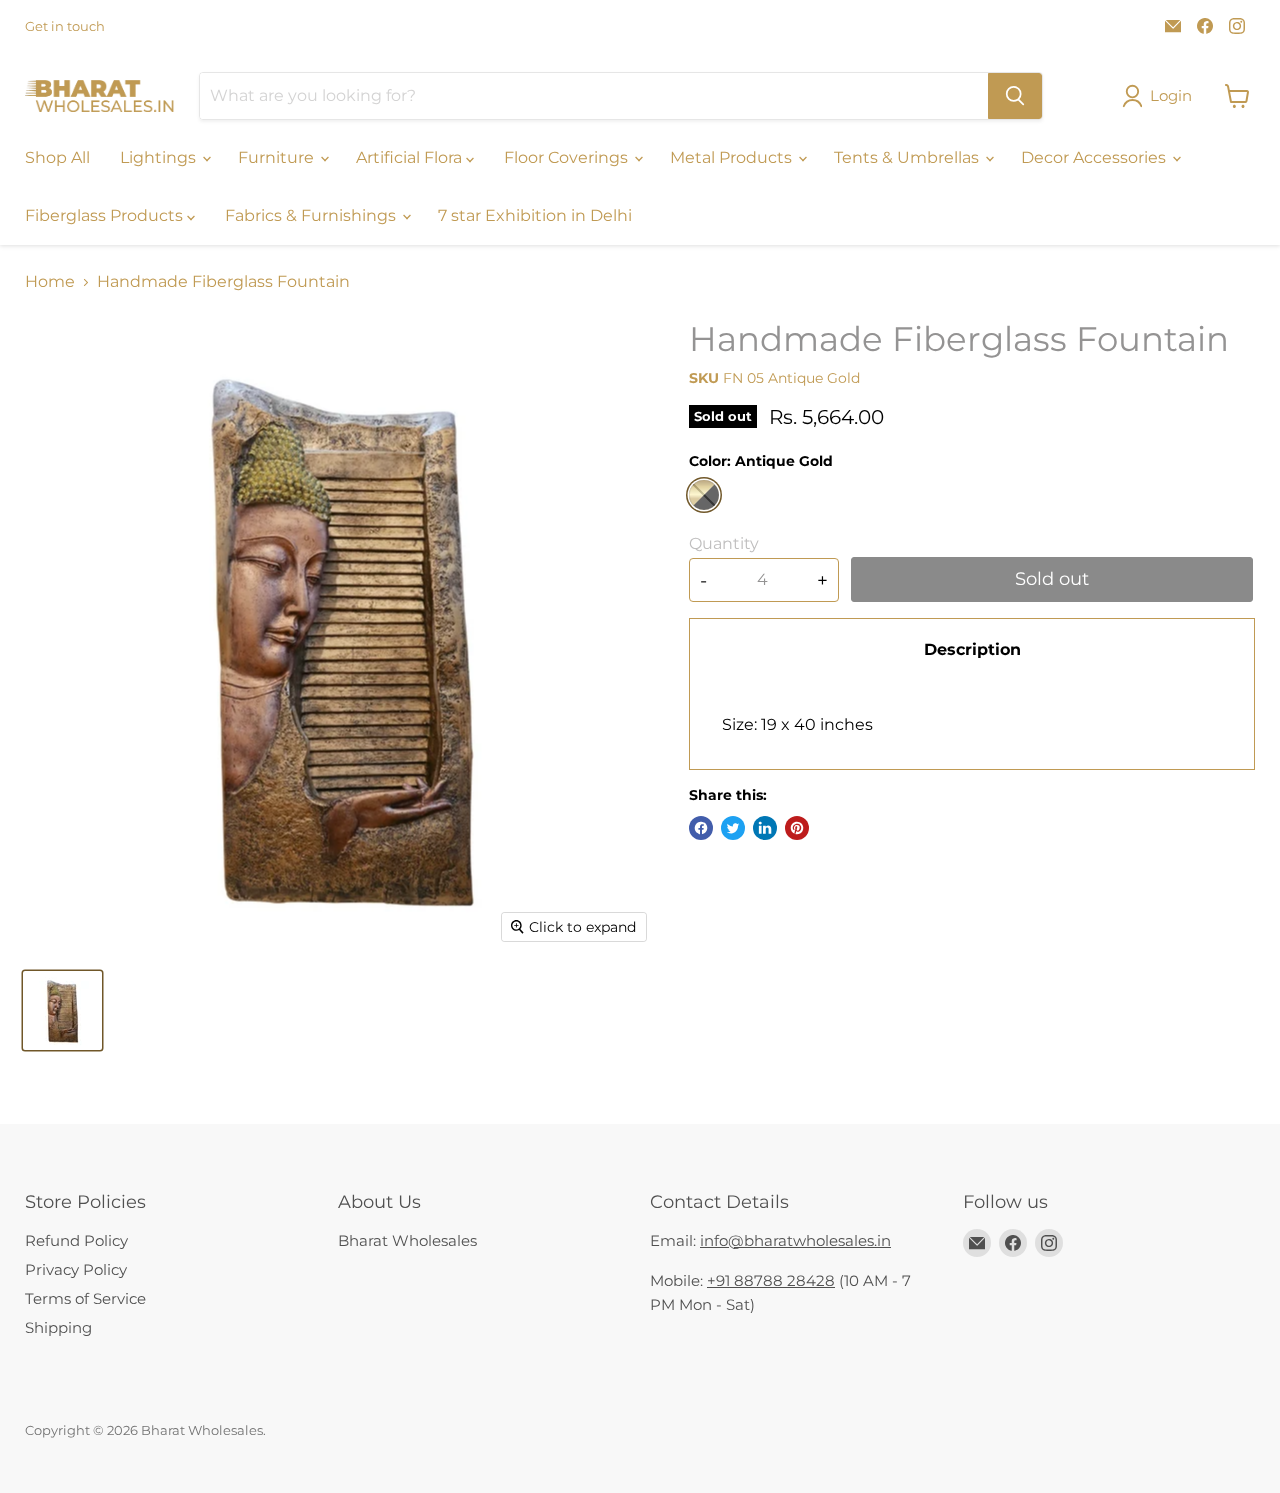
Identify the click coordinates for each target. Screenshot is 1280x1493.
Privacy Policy (76, 1269)
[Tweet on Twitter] (733, 828)
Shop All (57, 157)
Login (1171, 95)
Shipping (58, 1327)
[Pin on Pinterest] (797, 828)
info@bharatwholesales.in (795, 1240)
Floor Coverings (568, 157)
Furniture (278, 157)
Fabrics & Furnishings (312, 215)
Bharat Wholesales (407, 1240)
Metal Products (733, 157)
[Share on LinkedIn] (765, 828)
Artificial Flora (411, 157)
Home (50, 282)
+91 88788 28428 (771, 1280)
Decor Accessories (1095, 157)
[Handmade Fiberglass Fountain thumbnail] (62, 1010)
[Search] (1015, 96)
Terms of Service (85, 1298)
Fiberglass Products (106, 215)
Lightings (160, 157)
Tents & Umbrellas (908, 157)
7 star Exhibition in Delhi (535, 215)
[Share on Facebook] (701, 828)
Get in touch (65, 26)
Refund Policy (76, 1240)
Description (972, 649)
